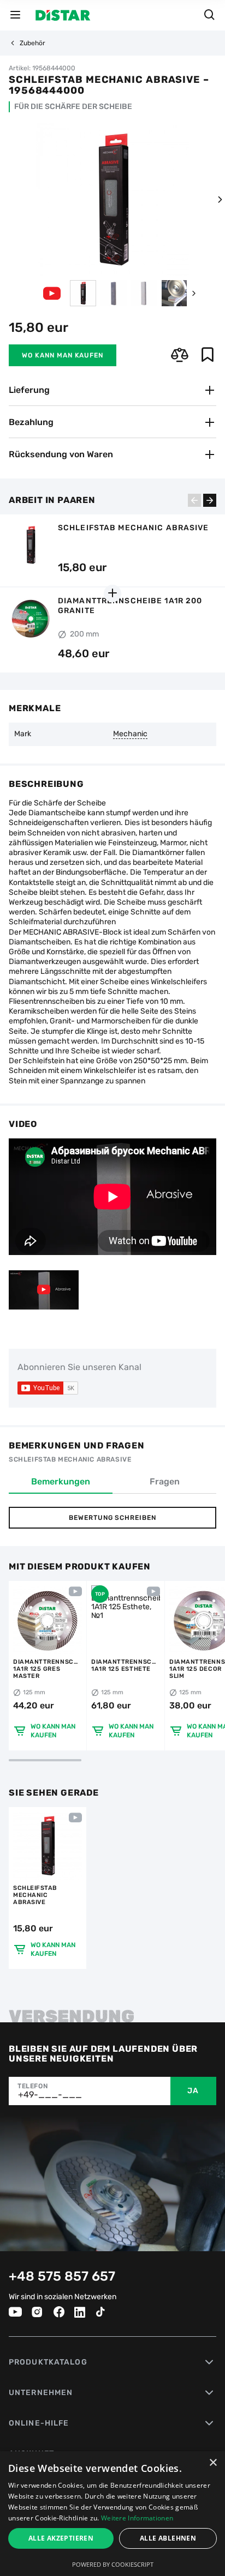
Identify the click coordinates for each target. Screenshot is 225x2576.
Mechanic (130, 734)
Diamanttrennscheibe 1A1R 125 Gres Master (48, 1669)
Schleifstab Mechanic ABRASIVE (35, 1895)
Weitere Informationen (137, 2518)
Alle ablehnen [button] (168, 2538)
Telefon (32, 2086)
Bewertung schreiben (112, 1518)
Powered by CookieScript (113, 2564)
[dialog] (112, 2514)
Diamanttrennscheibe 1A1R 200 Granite (130, 606)
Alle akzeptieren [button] (61, 2538)
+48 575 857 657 (62, 2276)
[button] (220, 199)
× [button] (213, 2463)
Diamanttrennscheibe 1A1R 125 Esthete (126, 1665)
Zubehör (32, 43)
